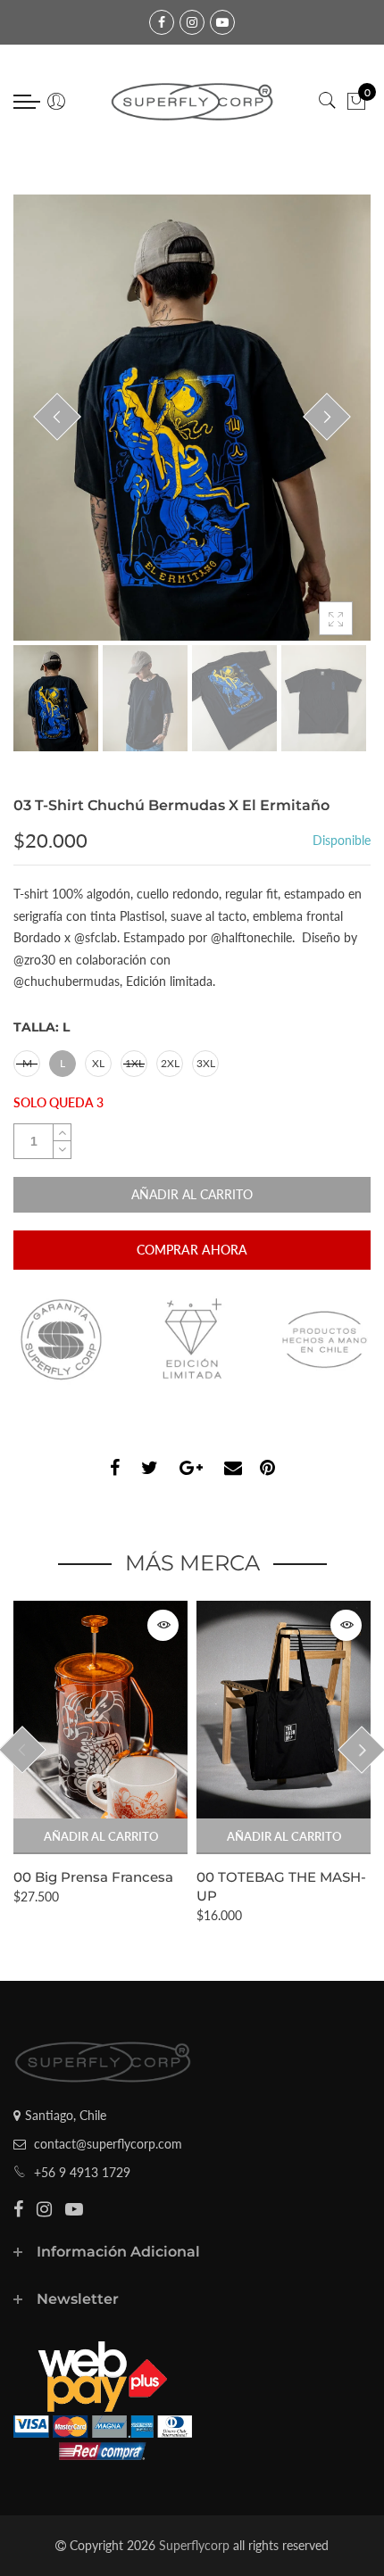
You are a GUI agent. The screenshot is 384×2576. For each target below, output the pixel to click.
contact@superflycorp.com (108, 2144)
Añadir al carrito (101, 1836)
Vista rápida (163, 1625)
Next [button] (327, 417)
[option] (192, 418)
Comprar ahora (192, 1250)
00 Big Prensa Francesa (93, 1877)
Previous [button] (57, 417)
